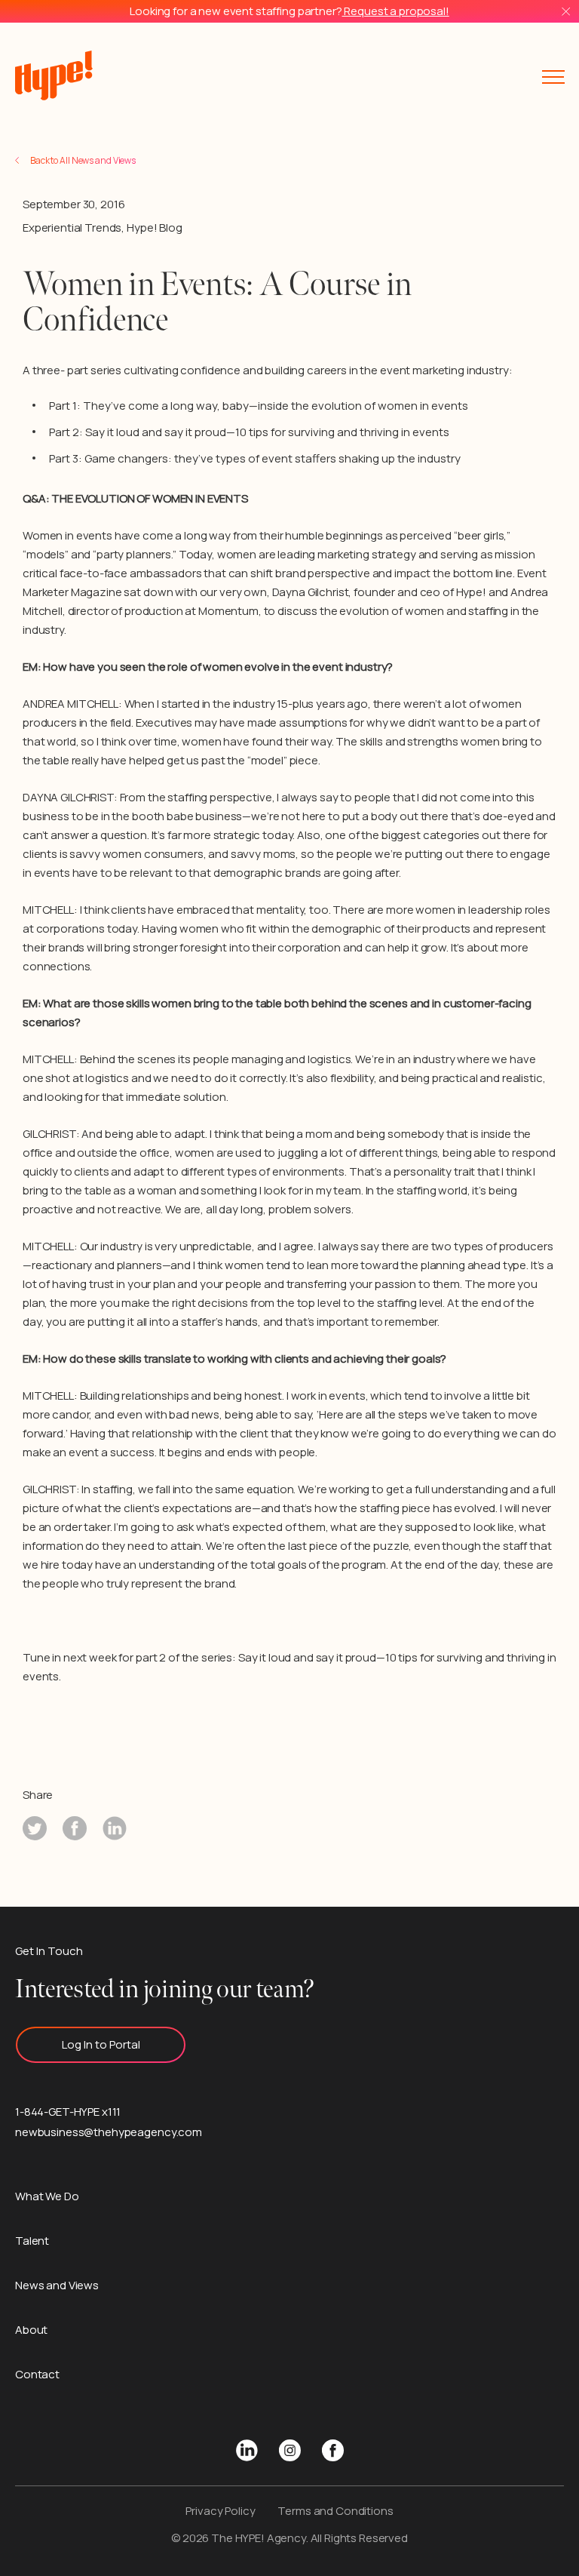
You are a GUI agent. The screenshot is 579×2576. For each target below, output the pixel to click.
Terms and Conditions (335, 2511)
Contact (37, 2374)
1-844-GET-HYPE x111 (68, 2112)
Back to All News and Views (83, 160)
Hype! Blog (155, 227)
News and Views (57, 2285)
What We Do (47, 2196)
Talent (32, 2241)
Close (566, 12)
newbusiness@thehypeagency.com (109, 2132)
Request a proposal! (396, 11)
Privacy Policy (220, 2511)
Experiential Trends (72, 227)
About (31, 2330)
